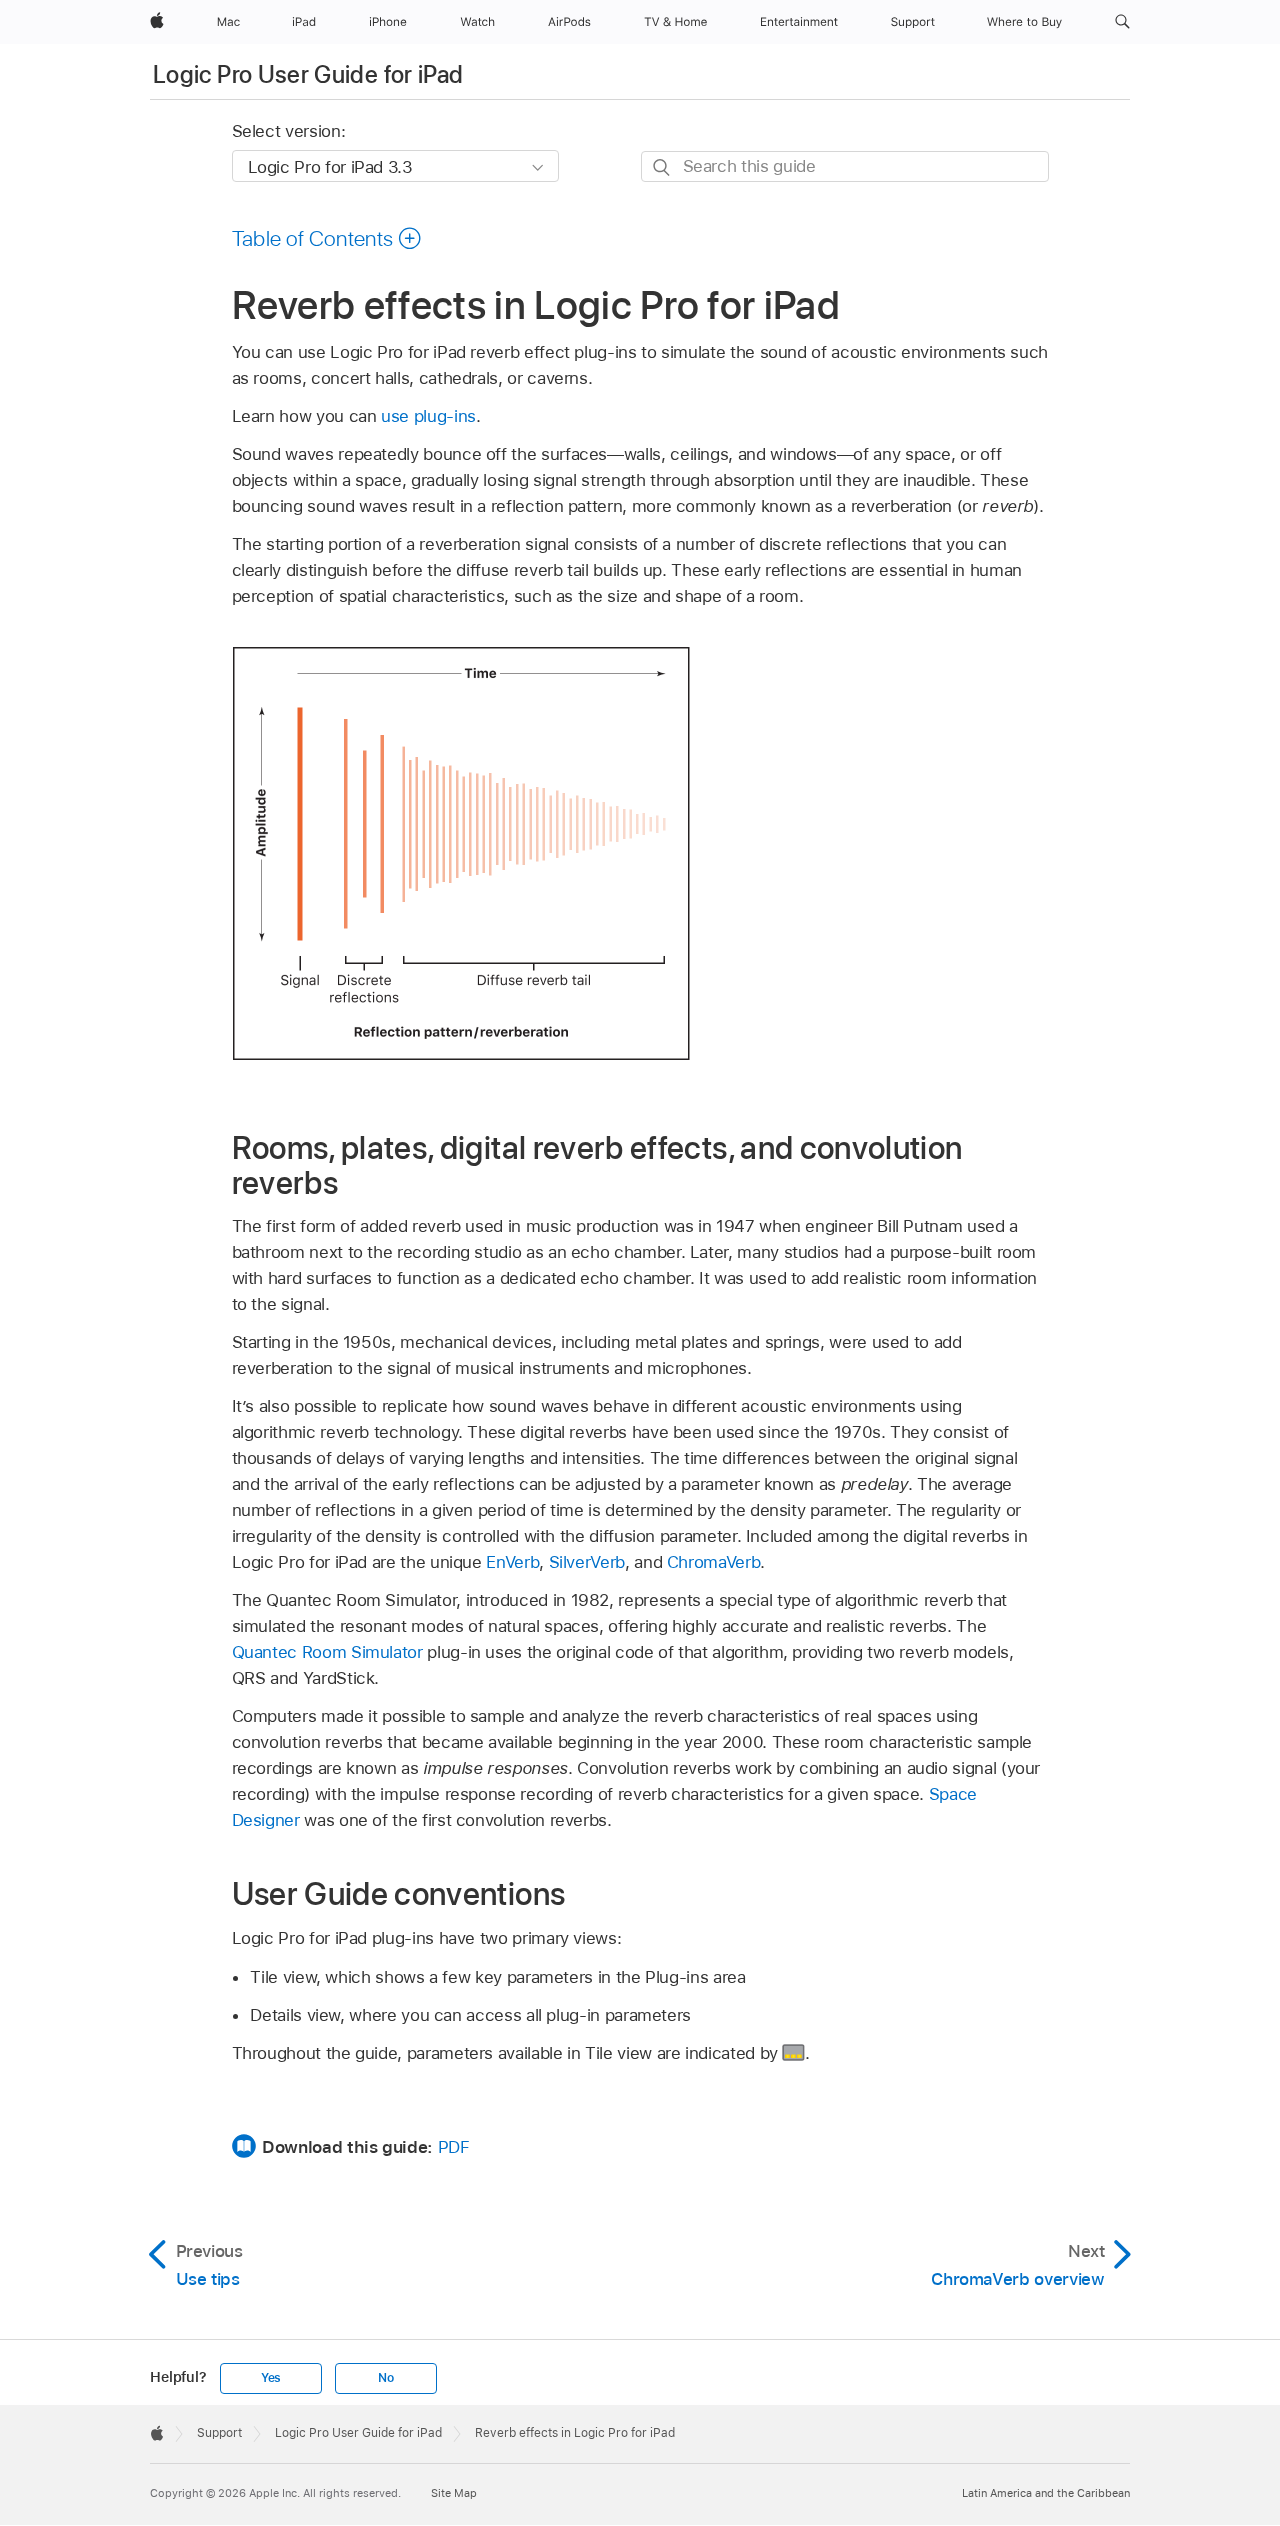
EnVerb (512, 1562)
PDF (454, 2147)
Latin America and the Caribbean (1046, 2493)
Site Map (454, 2493)
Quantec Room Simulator (327, 1652)
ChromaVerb (713, 1562)
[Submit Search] (662, 167)
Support (219, 2433)
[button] (1122, 22)
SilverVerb (587, 1562)
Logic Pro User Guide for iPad (308, 74)
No (386, 2378)
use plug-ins (428, 416)
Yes (271, 2378)
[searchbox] (845, 166)
